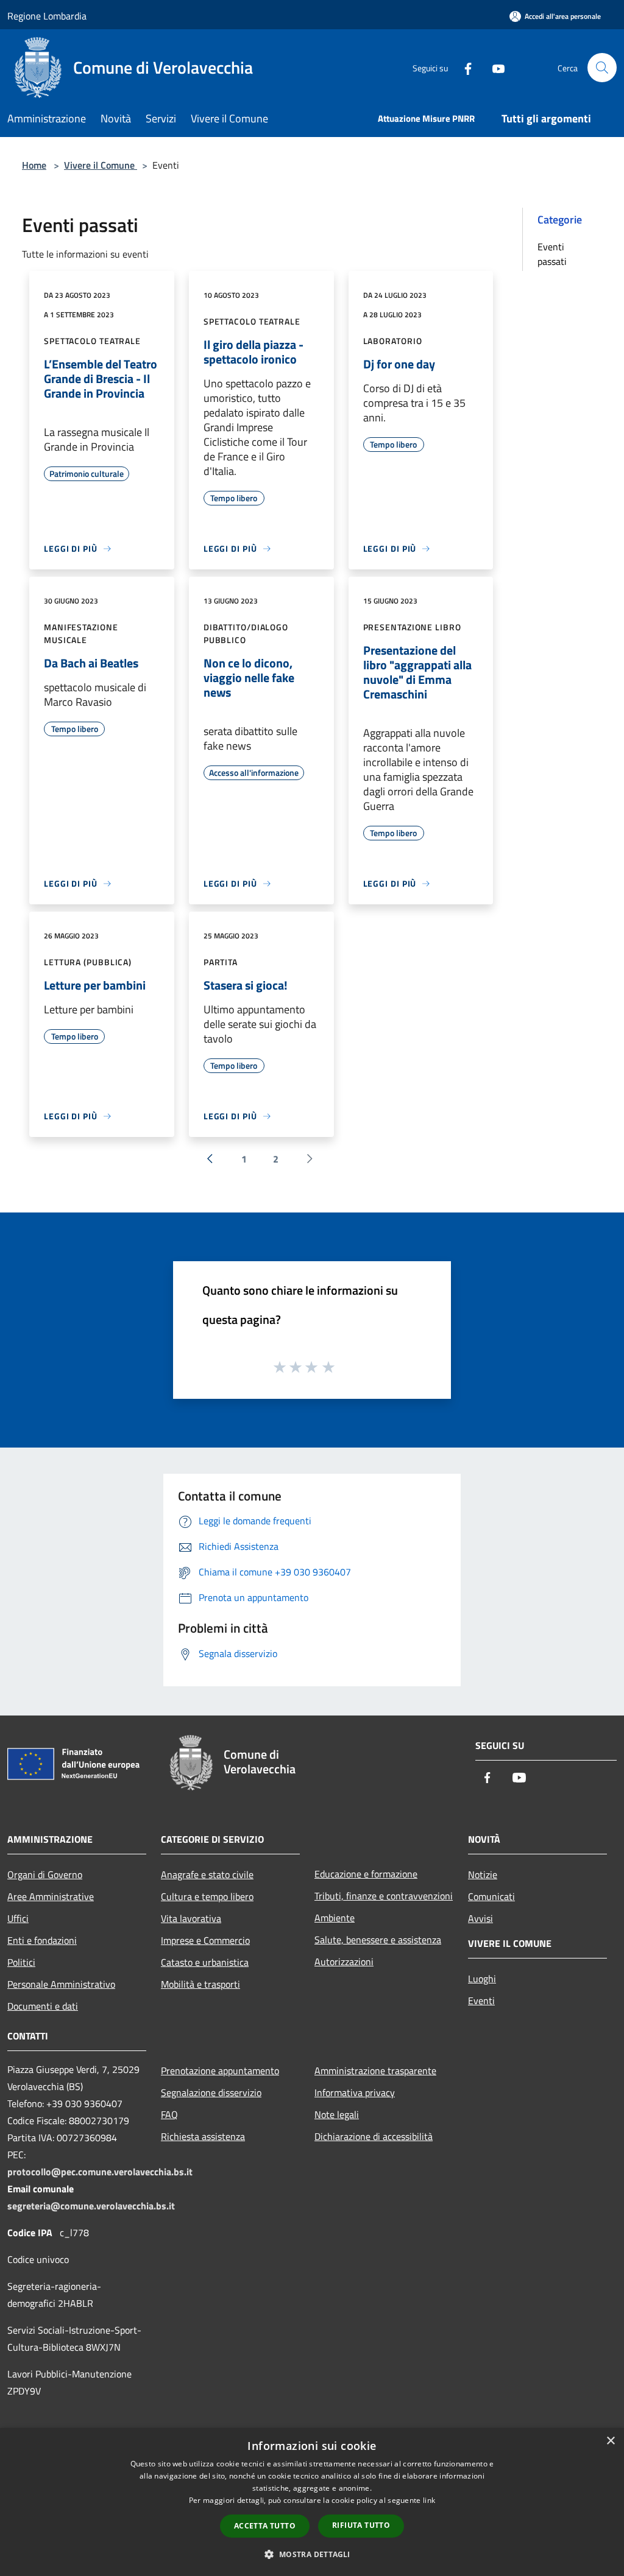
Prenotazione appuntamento (220, 2071)
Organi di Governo (45, 1874)
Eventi (481, 2001)
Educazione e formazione (366, 1874)
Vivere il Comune (101, 165)
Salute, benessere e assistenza (378, 1940)
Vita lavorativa (191, 1918)
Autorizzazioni (344, 1962)
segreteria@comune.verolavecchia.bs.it (91, 2206)
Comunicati (491, 1896)
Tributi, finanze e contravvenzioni (384, 1896)
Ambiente (335, 1918)
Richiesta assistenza (203, 2136)
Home (34, 165)
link (429, 2500)
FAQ (169, 2114)
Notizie (483, 1874)
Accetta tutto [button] (265, 2526)
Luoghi (482, 1979)
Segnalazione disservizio (211, 2092)
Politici (21, 1962)
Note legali (337, 2114)
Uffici (18, 1918)
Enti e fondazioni (42, 1940)
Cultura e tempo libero (207, 1896)
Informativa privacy (355, 2092)
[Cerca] (602, 68)
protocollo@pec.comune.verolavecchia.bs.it (100, 2172)
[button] (312, 2554)
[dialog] (312, 2502)
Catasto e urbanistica (205, 1962)
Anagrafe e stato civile (207, 1874)
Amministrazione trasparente (375, 2071)
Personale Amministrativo (61, 1984)
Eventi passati (552, 254)
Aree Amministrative (51, 1896)
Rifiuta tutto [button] (361, 2525)
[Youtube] (494, 67)
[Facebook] (463, 67)
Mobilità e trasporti (200, 1984)
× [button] (610, 2441)
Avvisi (480, 1918)
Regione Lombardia (47, 16)
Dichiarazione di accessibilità (374, 2136)
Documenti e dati (43, 2006)
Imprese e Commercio (205, 1940)
